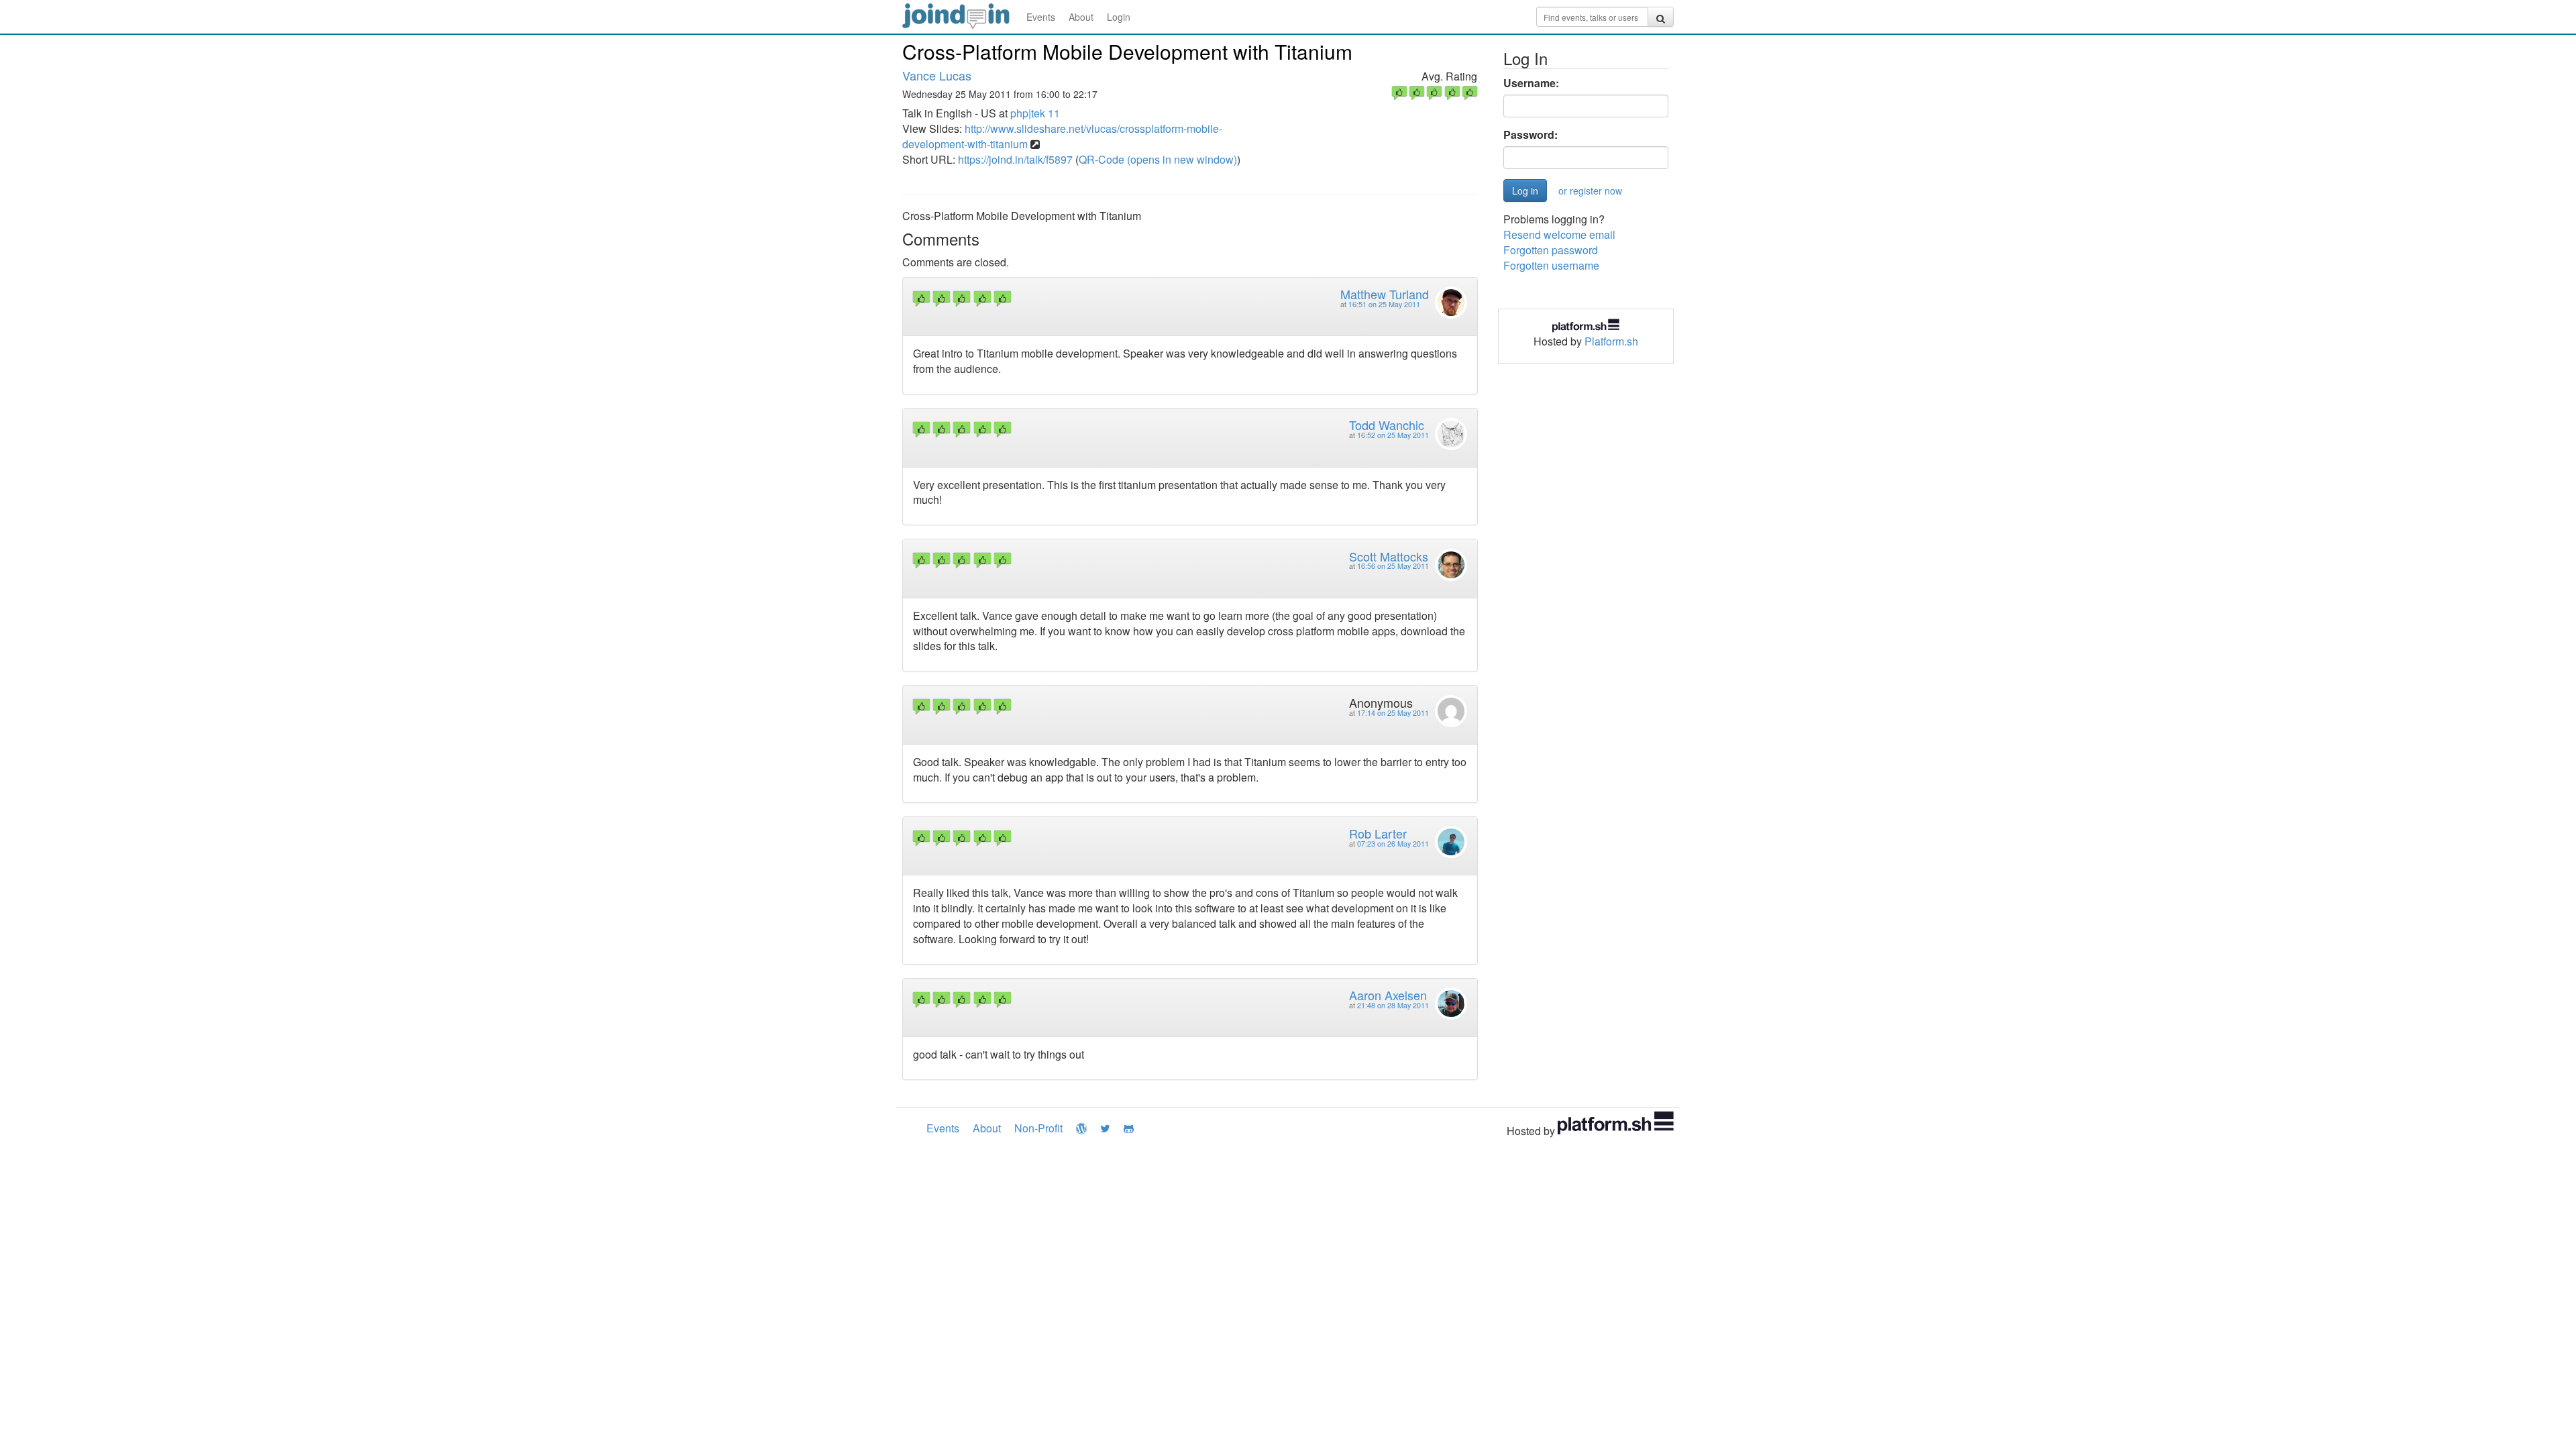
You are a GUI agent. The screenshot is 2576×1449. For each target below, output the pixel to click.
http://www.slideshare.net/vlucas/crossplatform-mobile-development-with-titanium (1062, 136)
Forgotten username (1551, 265)
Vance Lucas (937, 75)
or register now (1590, 191)
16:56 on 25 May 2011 (1393, 566)
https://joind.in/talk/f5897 (1015, 159)
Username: (1531, 83)
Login (1119, 17)
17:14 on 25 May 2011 (1393, 713)
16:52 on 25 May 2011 (1393, 435)
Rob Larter (1378, 833)
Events (1041, 17)
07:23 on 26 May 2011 (1393, 844)
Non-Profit (1038, 1128)
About (1081, 17)
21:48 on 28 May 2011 (1393, 1005)
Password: (1531, 135)
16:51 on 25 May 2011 (1384, 304)
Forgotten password (1551, 250)
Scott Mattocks (1389, 556)
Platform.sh (1611, 341)
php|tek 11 (1035, 113)
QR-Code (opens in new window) (1158, 159)
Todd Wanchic (1387, 425)
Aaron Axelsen (1388, 995)
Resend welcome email (1559, 234)
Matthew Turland (1385, 294)
